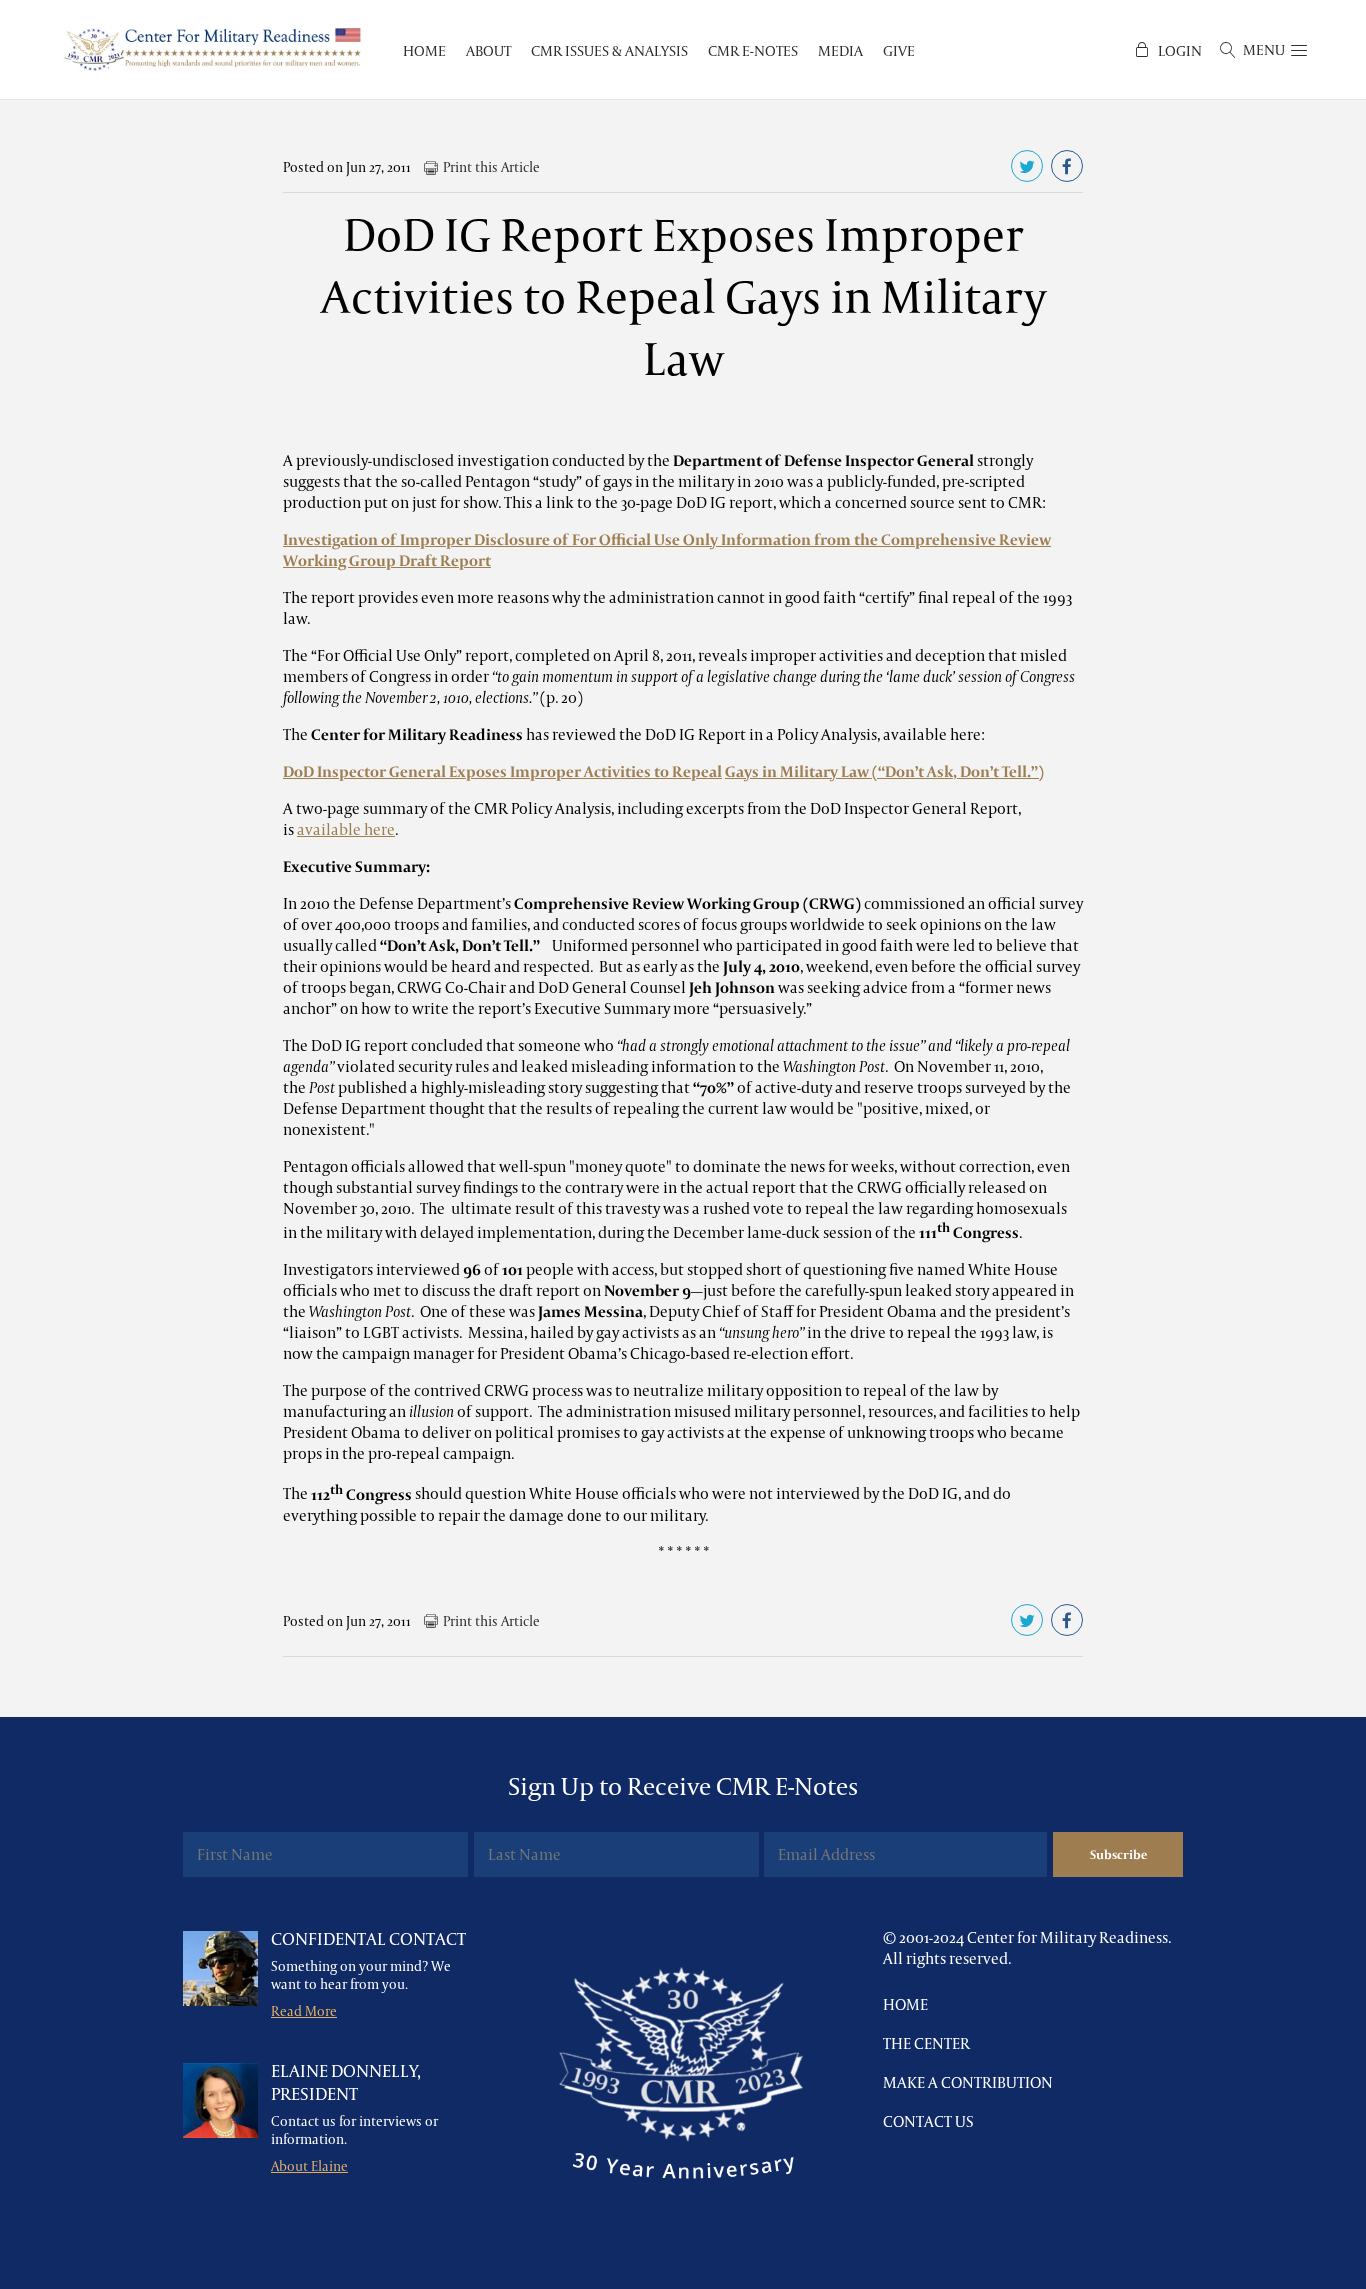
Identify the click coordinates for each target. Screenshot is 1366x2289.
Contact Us (928, 2121)
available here (346, 829)
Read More (304, 2011)
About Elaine (309, 2166)
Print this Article (491, 167)
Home (905, 2004)
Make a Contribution (968, 2082)
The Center (926, 2043)
